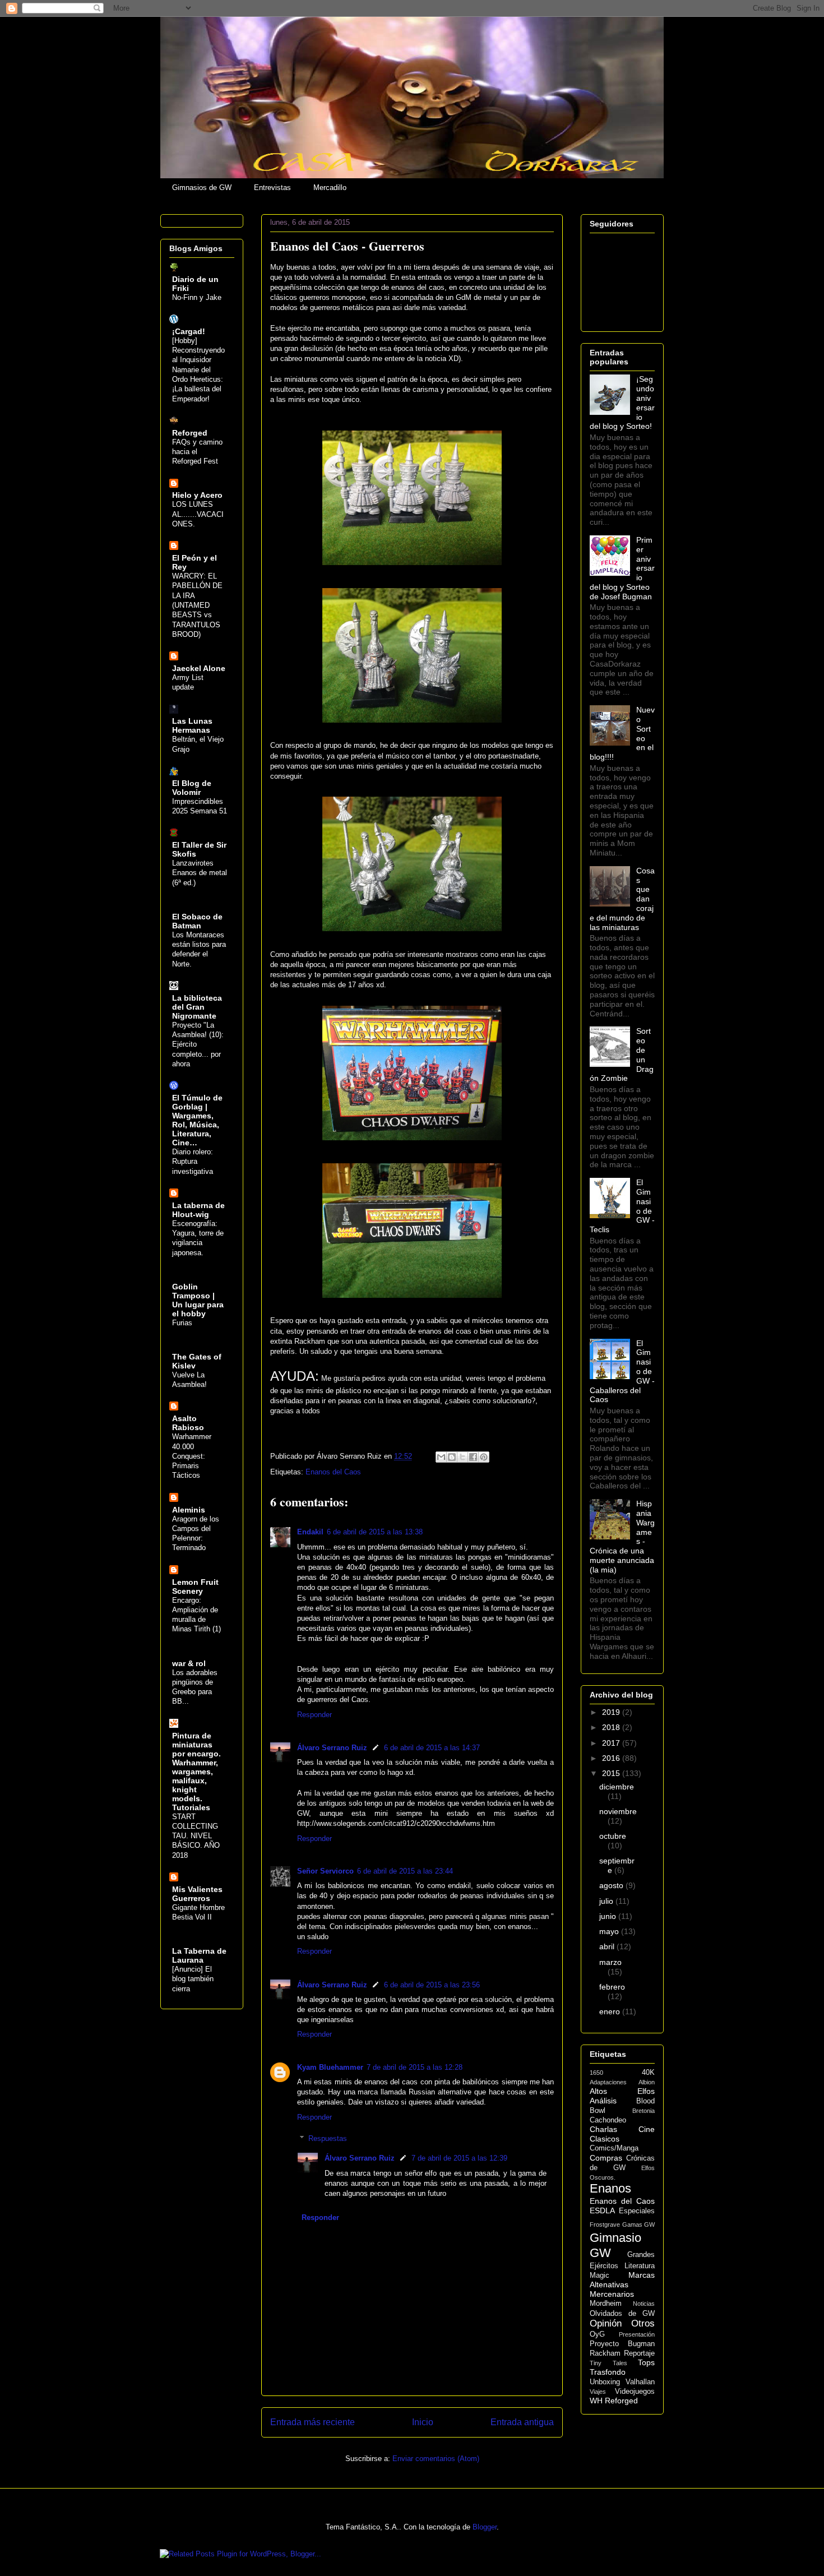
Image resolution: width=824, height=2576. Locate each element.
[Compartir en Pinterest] (484, 1457)
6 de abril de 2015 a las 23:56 (432, 1985)
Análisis (603, 2101)
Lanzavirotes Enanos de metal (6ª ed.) (200, 873)
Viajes (598, 2392)
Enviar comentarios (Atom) (436, 2459)
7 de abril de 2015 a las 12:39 (459, 2158)
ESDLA (602, 2210)
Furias (182, 1323)
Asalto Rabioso (188, 1423)
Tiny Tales (608, 2363)
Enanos (610, 2188)
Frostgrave (605, 2224)
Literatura (640, 2266)
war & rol (189, 1663)
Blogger (485, 2527)
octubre (613, 1836)
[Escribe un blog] (452, 1457)
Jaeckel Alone (199, 668)
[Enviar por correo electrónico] (441, 1457)
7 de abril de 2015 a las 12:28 (415, 2067)
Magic (600, 2276)
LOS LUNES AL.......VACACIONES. (198, 514)
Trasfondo (608, 2372)
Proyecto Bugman (622, 2344)
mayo (610, 1931)
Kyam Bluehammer (330, 2067)
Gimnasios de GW (202, 188)
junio (609, 1916)
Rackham (605, 2353)
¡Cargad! (189, 331)
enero (611, 2011)
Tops (646, 2362)
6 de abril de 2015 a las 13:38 (375, 1532)
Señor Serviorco (325, 1871)
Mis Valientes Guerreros (197, 1894)
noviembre (618, 1811)
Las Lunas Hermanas (192, 725)
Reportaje (639, 2353)
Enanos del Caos (333, 1472)
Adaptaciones (608, 2082)
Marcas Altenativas (622, 2280)
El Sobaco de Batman (197, 921)
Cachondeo (608, 2120)
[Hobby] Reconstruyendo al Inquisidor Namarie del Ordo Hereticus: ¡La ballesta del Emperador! (198, 370)
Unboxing (605, 2382)
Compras (606, 2158)
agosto (612, 1885)
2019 (612, 1712)
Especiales (637, 2211)
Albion (647, 2082)
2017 (612, 1743)
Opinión (606, 2323)
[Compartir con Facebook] (473, 1457)
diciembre (617, 1787)
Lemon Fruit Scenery (195, 1587)
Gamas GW (639, 2224)
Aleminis (189, 1510)
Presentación (637, 2334)
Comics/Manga (614, 2148)
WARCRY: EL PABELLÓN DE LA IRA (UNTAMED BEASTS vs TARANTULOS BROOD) (197, 605)
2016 (612, 1758)
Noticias (644, 2304)
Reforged (190, 433)
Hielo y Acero (197, 495)
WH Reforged (614, 2401)
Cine (647, 2129)
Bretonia (644, 2111)
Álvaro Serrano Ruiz (332, 1748)
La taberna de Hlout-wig (198, 1210)
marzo (610, 1962)
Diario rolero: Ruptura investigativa (193, 1162)
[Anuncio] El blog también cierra (193, 1979)
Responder (314, 1715)
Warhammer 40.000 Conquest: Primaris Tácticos (192, 1456)
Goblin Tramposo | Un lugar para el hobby (198, 1300)
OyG (597, 2334)
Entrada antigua (522, 2422)
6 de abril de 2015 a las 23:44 (405, 1871)
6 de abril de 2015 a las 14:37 (432, 1748)
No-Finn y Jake (197, 297)
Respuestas (328, 2138)
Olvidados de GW (622, 2314)
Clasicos (605, 2139)
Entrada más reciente (313, 2422)
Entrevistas (272, 188)
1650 (596, 2073)
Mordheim (606, 2304)
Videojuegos (635, 2392)
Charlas (603, 2129)
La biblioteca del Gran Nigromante (197, 1007)
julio (607, 1901)
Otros (643, 2323)
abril (608, 1946)
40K (648, 2073)
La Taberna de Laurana (199, 1955)
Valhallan (640, 2382)
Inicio (423, 2422)
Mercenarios (612, 2294)
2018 (612, 1727)
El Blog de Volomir (192, 788)
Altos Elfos (622, 2091)
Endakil (310, 1532)
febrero (612, 1987)
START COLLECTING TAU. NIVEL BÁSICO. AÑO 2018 (196, 1836)
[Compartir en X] (462, 1457)
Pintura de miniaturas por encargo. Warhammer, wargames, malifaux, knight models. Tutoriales (196, 1772)
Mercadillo (330, 188)
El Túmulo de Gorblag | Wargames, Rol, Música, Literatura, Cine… (197, 1120)
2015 (612, 1773)
